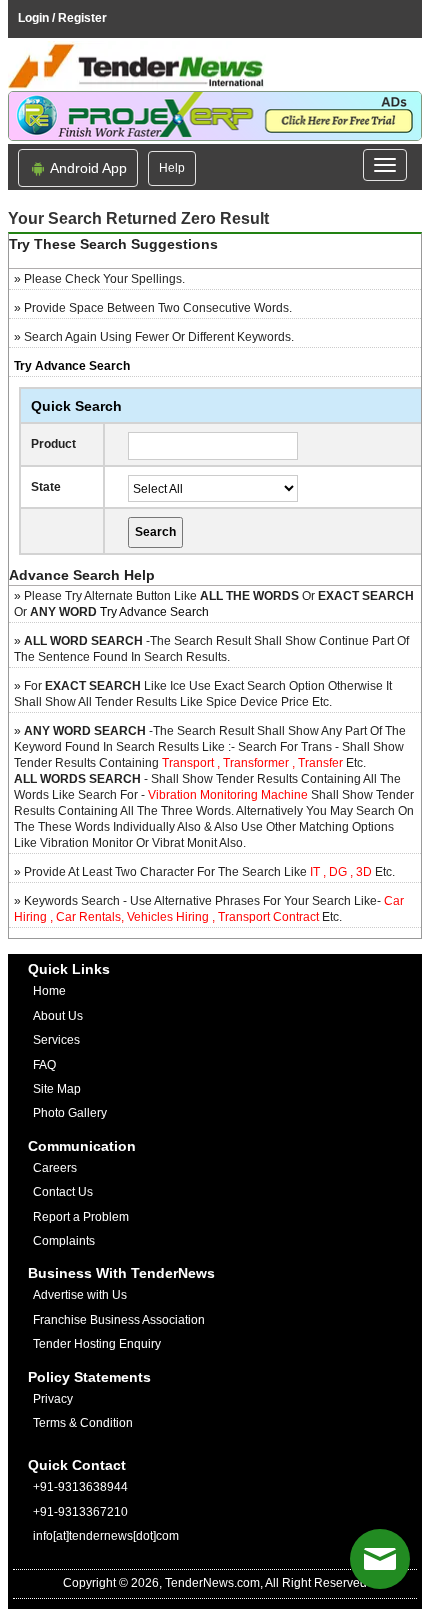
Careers (55, 1168)
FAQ (44, 1065)
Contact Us (63, 1192)
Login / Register (62, 18)
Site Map (57, 1089)
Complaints (64, 1241)
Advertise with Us (80, 1295)
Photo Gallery (70, 1113)
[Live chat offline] (380, 1559)
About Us (58, 1016)
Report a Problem (81, 1217)
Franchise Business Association (119, 1320)
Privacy (53, 1399)
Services (56, 1040)
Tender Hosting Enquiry (97, 1344)
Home (49, 991)
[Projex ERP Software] (215, 115)
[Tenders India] (215, 66)
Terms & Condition (83, 1423)
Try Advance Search (154, 612)
